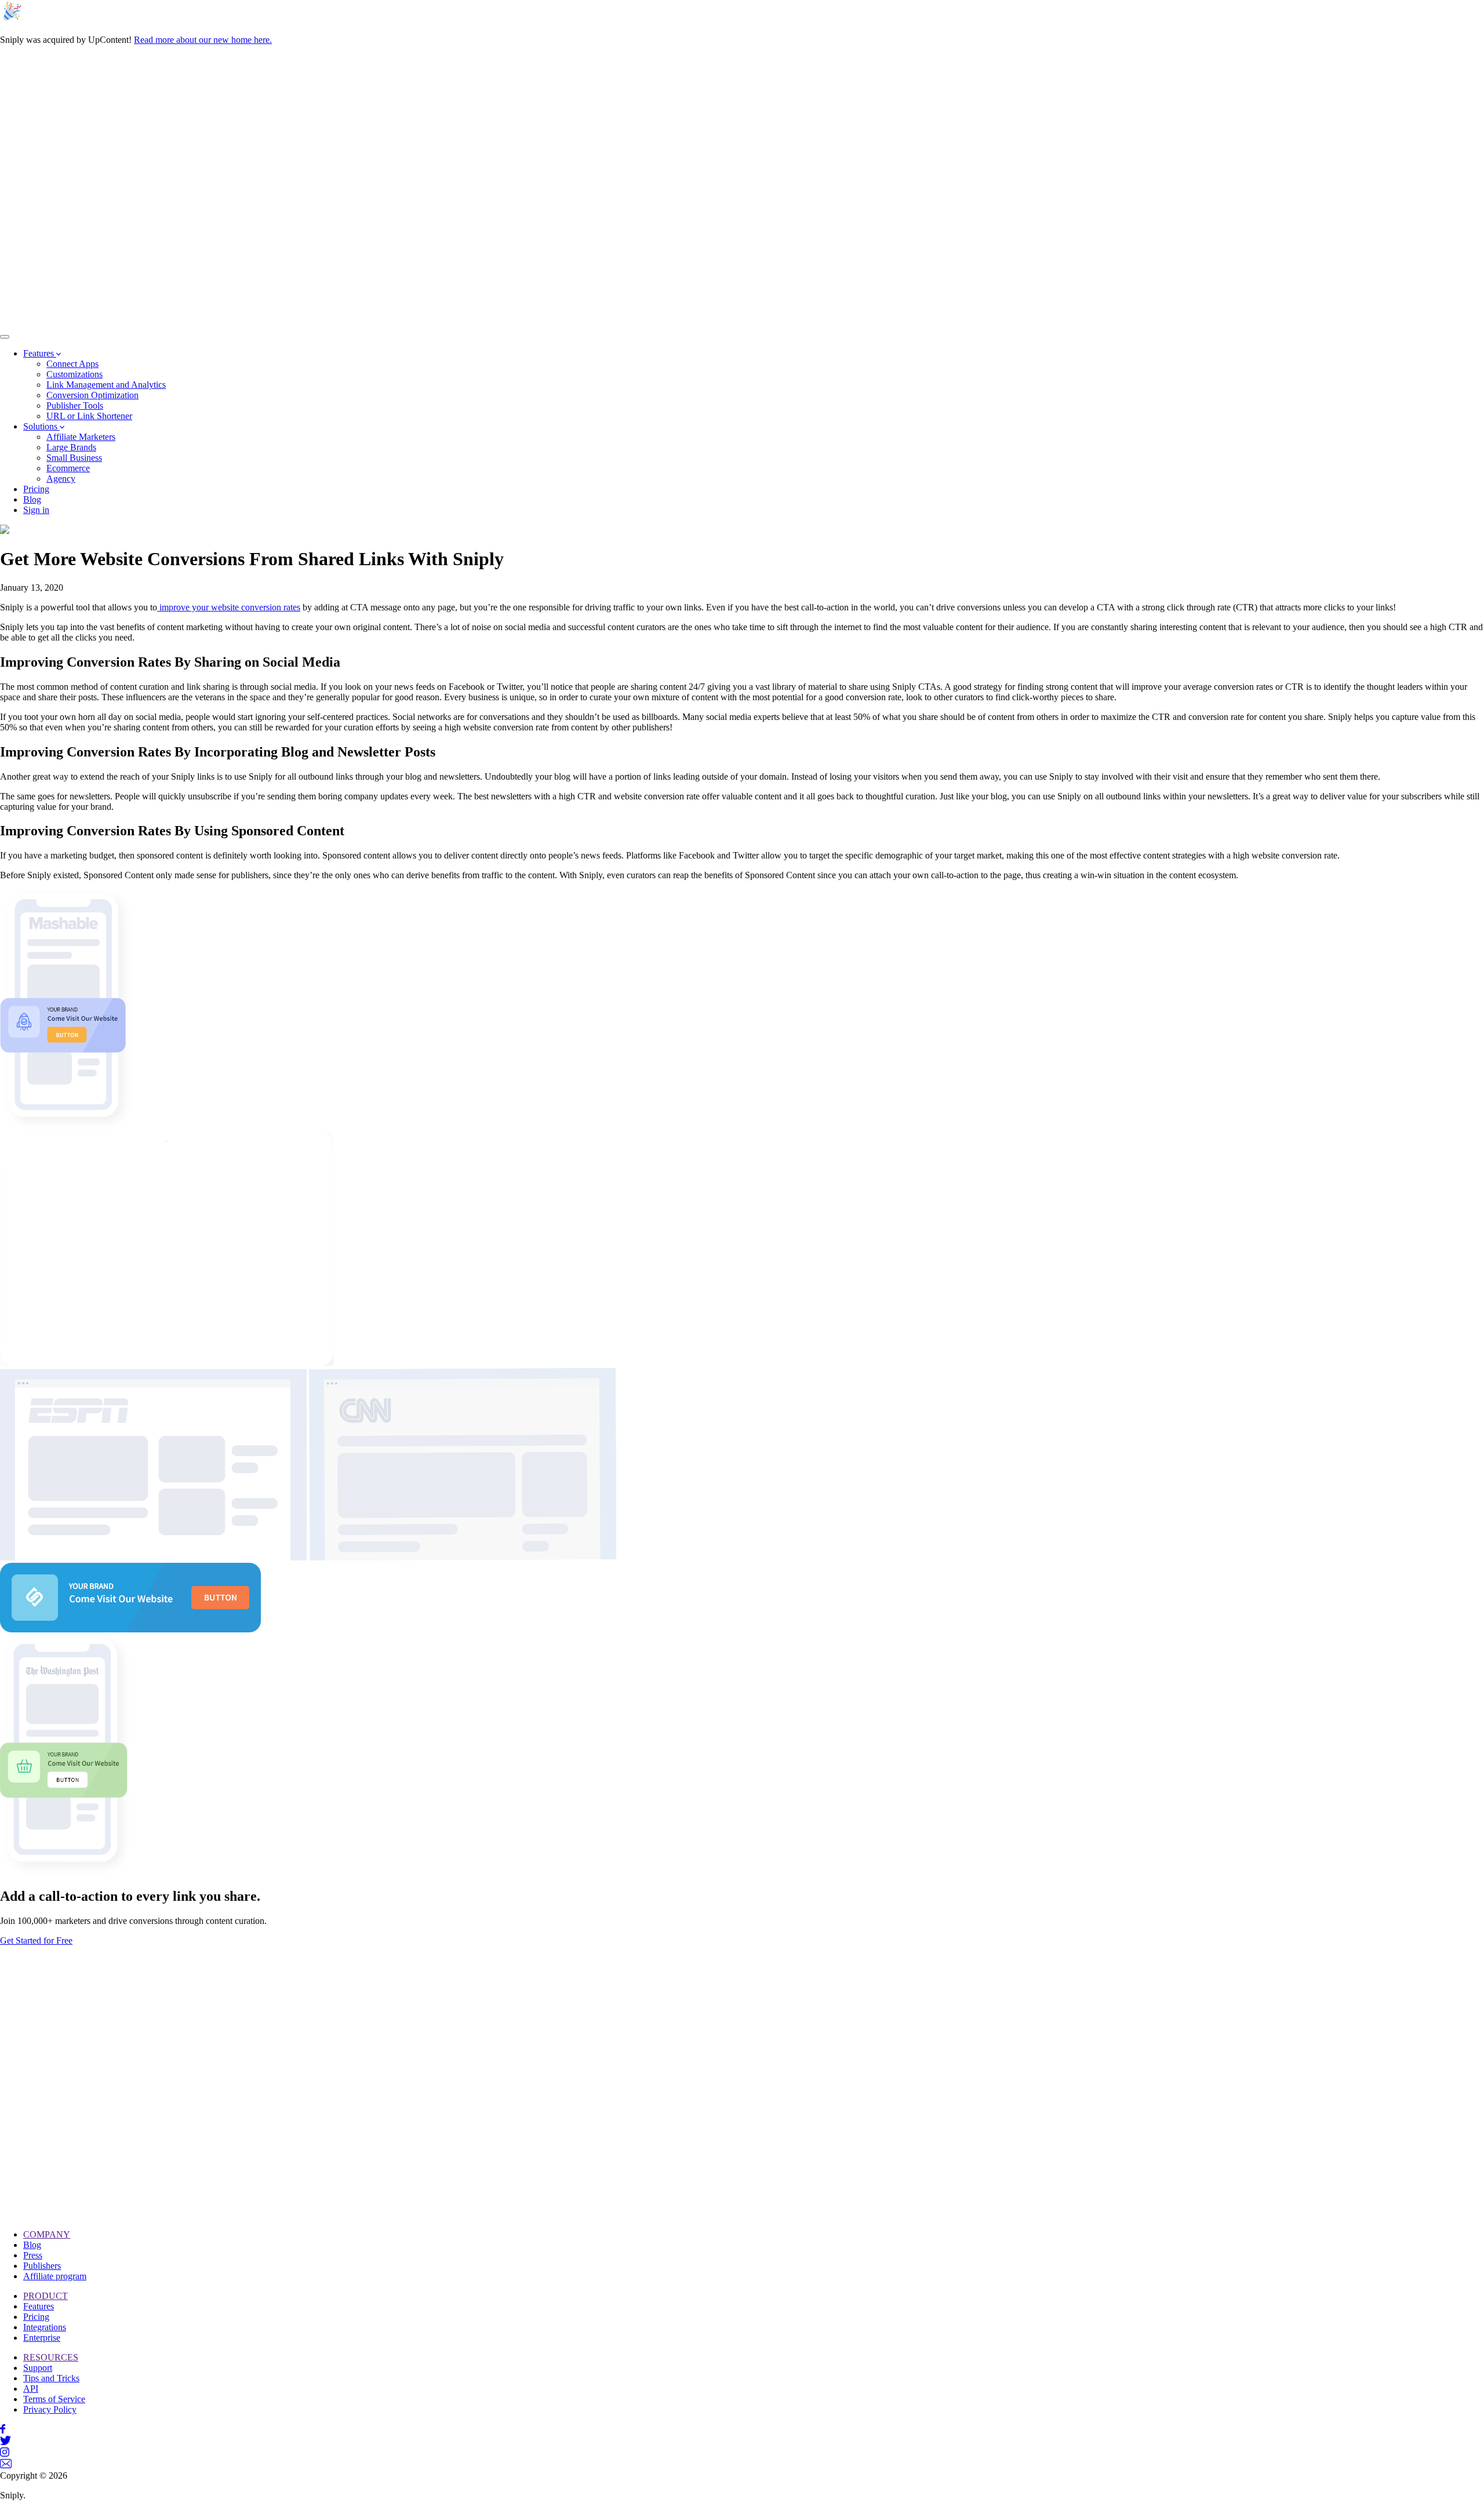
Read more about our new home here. (203, 40)
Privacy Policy (50, 2409)
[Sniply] (408, 323)
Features (39, 2306)
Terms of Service (54, 2399)
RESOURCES (51, 2357)
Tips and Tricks (51, 2378)
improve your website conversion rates (229, 607)
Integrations (45, 2327)
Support (38, 2368)
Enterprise (42, 2338)
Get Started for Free (36, 1940)
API (31, 2389)
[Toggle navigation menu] (5, 337)
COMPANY (47, 2234)
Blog (32, 2245)
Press (33, 2255)
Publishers (42, 2266)
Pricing (36, 2317)
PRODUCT (46, 2296)
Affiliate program (55, 2276)
